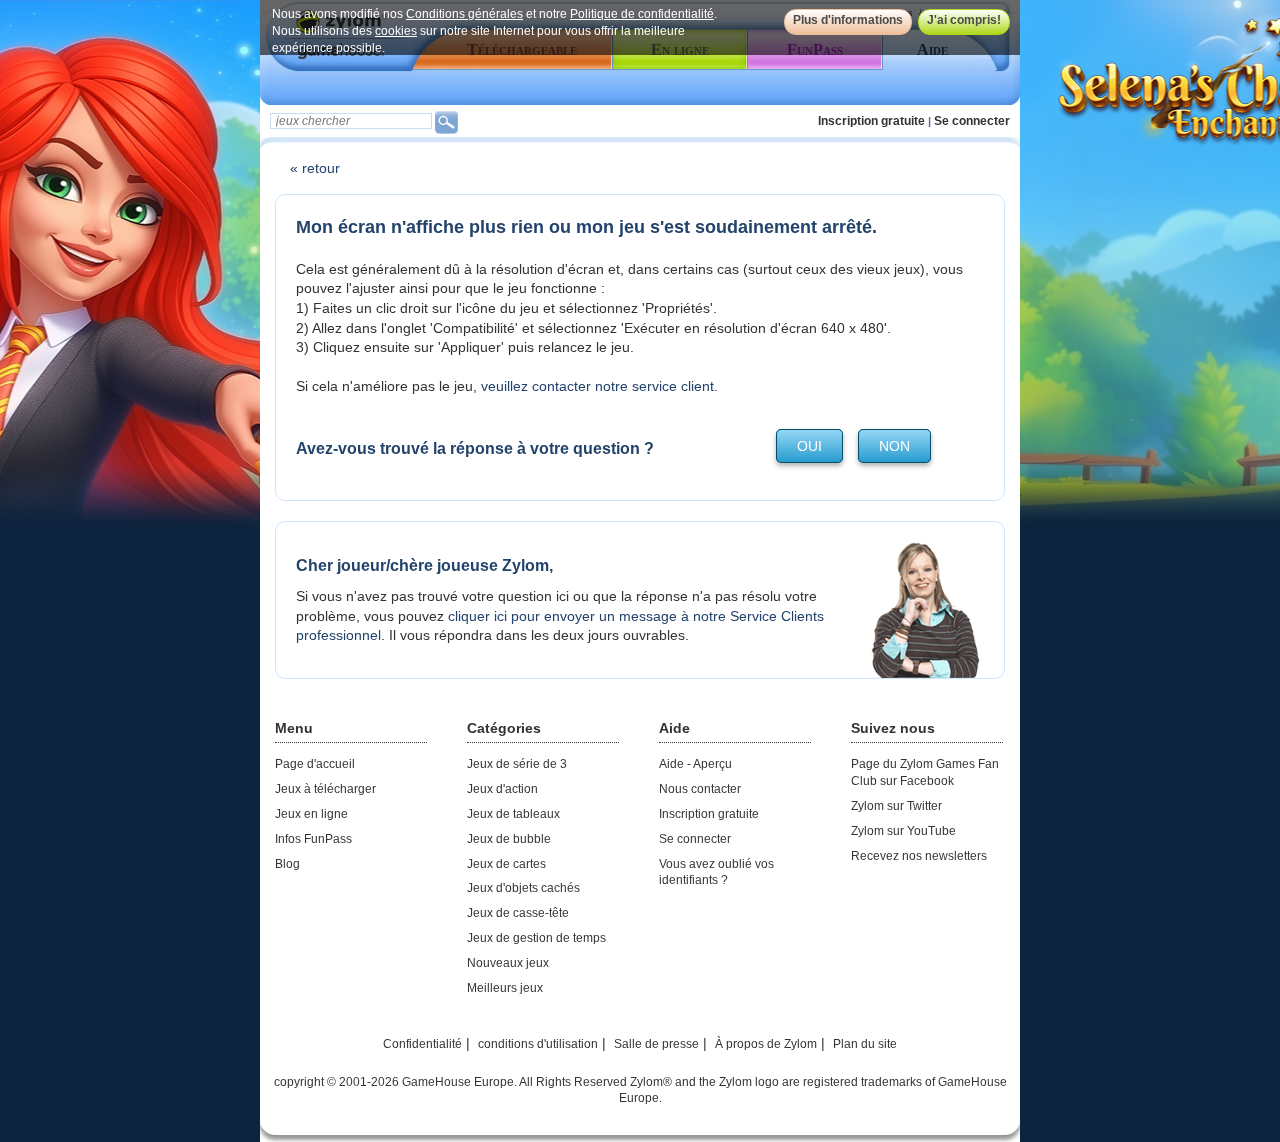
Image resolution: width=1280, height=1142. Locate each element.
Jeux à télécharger (325, 789)
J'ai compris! (964, 20)
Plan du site (865, 1044)
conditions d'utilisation (538, 1044)
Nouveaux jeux (508, 963)
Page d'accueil (315, 764)
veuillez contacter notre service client (597, 386)
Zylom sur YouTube (903, 831)
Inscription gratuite (871, 121)
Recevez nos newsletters (919, 856)
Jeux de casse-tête (518, 913)
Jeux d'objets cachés (523, 888)
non (894, 446)
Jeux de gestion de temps (536, 938)
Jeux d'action (502, 789)
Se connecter (972, 121)
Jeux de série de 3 (517, 764)
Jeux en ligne (311, 814)
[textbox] (351, 121)
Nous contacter (700, 789)
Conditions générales (464, 14)
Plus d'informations (848, 20)
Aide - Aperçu (695, 764)
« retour (315, 168)
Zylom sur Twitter (896, 806)
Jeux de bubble (509, 839)
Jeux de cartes (506, 864)
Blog (287, 864)
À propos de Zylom (766, 1044)
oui (809, 446)
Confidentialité (422, 1044)
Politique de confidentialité (642, 14)
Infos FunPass (313, 839)
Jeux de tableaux (513, 814)
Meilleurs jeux (505, 988)
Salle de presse (656, 1044)
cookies (396, 31)
